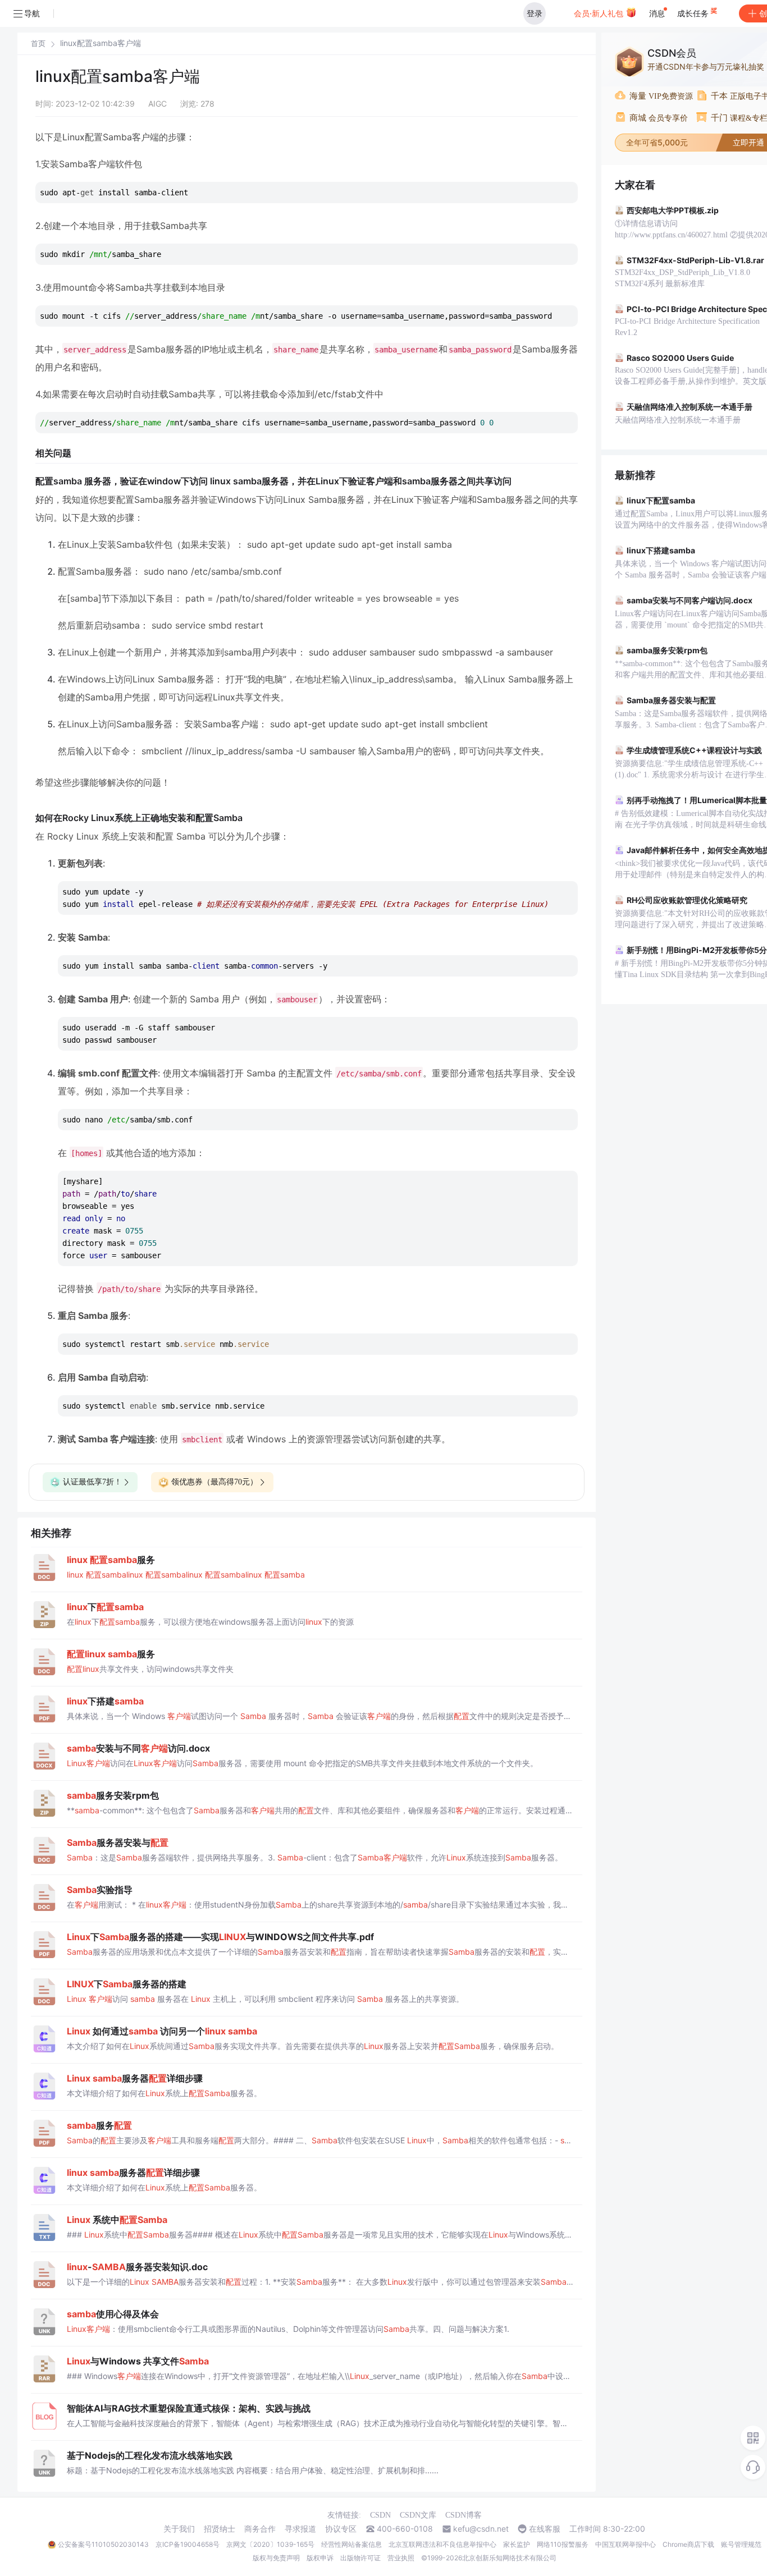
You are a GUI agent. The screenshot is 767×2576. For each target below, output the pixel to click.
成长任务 (694, 13)
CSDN (380, 2515)
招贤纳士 (220, 2529)
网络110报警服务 (563, 2544)
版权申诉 (320, 2558)
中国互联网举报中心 (626, 2544)
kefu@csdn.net (481, 2529)
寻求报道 (300, 2529)
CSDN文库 (418, 2515)
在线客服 (545, 2529)
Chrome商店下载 (688, 2544)
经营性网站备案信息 (351, 2544)
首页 (38, 43)
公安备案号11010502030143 (103, 2544)
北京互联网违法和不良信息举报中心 (442, 2544)
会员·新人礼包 (600, 13)
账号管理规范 (741, 2544)
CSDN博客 (464, 2515)
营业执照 (401, 2558)
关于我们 (179, 2529)
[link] (38, 43)
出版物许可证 (360, 2558)
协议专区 (341, 2529)
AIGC (157, 104)
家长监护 (517, 2544)
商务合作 (260, 2529)
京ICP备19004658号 (188, 2544)
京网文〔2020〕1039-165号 (270, 2544)
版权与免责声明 (276, 2558)
